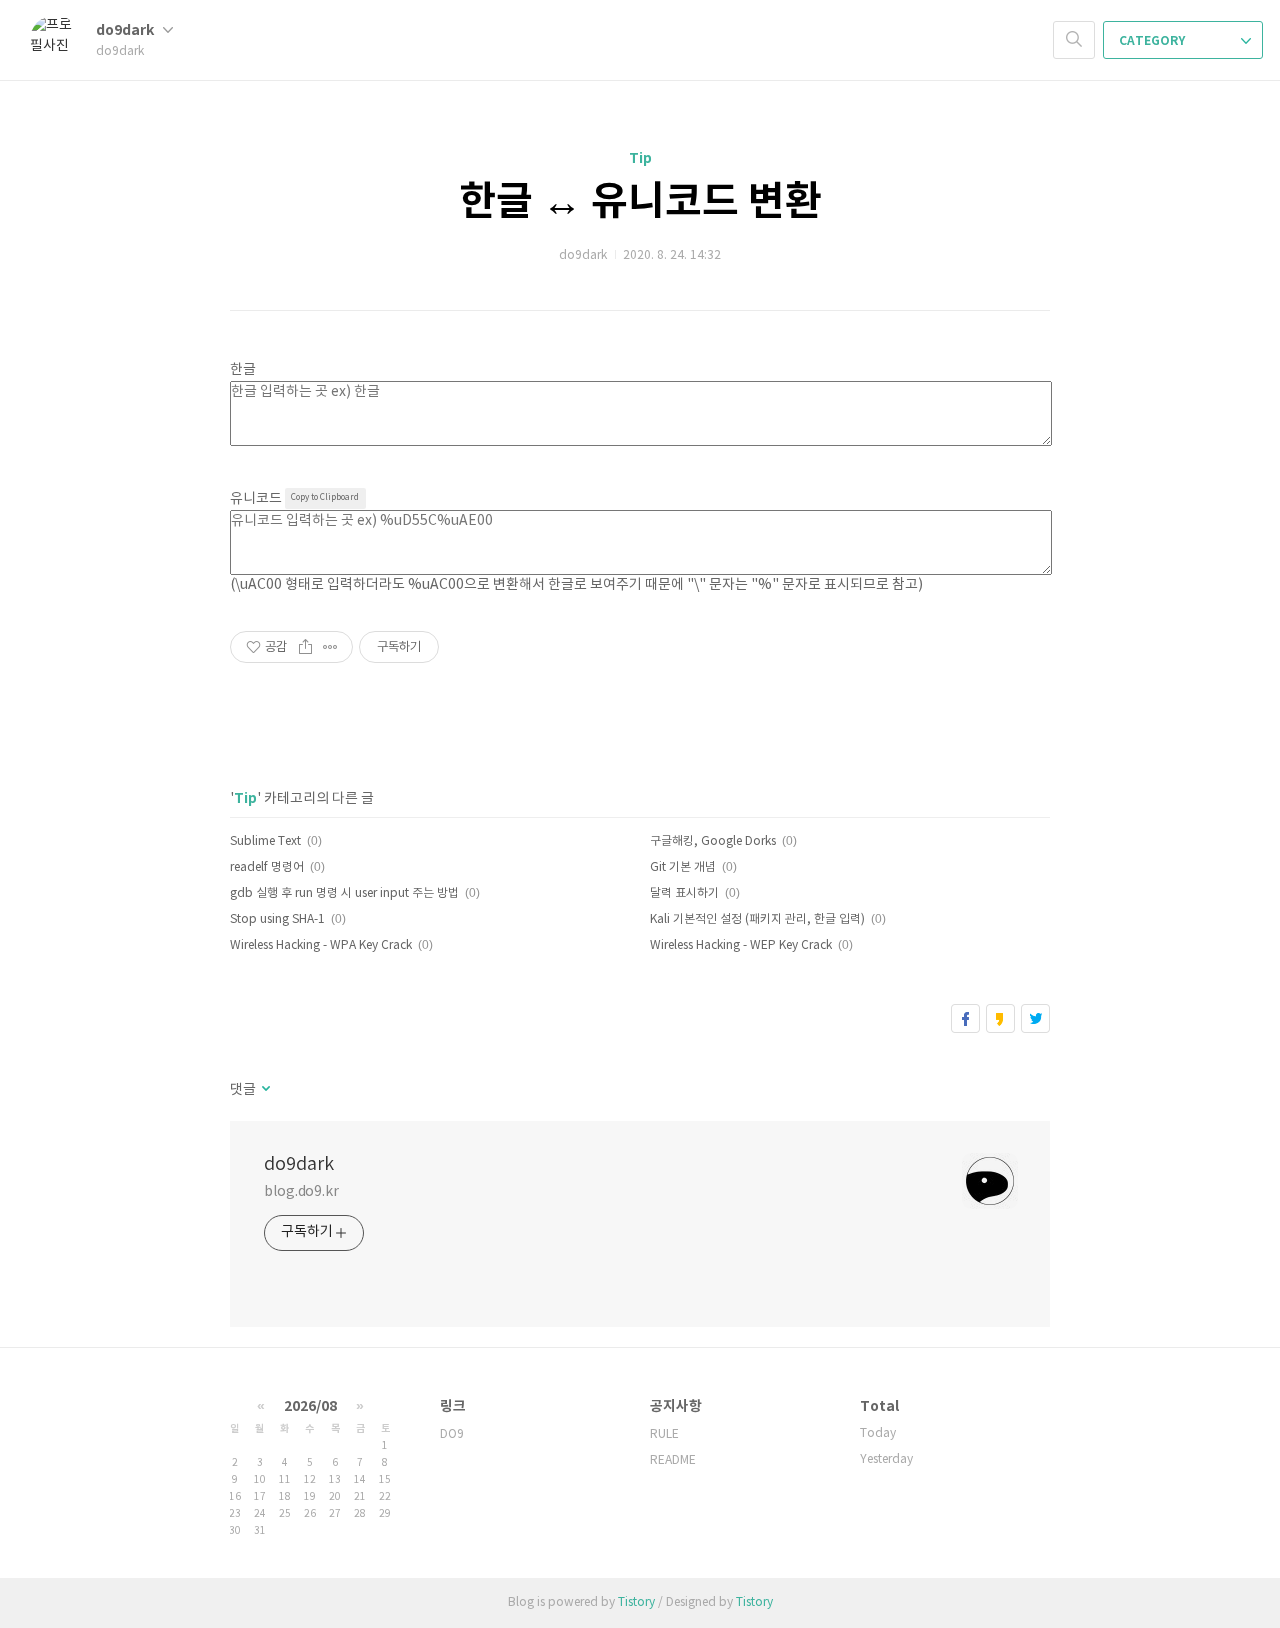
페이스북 (965, 1018)
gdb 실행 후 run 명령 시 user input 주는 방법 (344, 893)
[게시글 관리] (330, 647)
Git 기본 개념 (683, 867)
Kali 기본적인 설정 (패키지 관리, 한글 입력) (757, 919)
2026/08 (310, 1406)
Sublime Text (265, 841)
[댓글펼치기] (264, 1090)
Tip (640, 158)
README (673, 1460)
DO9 (452, 1434)
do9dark (126, 30)
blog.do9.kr (301, 1192)
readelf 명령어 (267, 867)
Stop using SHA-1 (277, 919)
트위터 (1035, 1018)
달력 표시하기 (684, 893)
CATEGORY (1153, 41)
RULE (664, 1434)
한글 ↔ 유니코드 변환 (640, 202)
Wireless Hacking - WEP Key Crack (741, 945)
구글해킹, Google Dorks (713, 841)
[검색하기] (1074, 40)
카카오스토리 (1000, 1018)
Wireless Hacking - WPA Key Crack (321, 945)
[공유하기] (305, 647)
